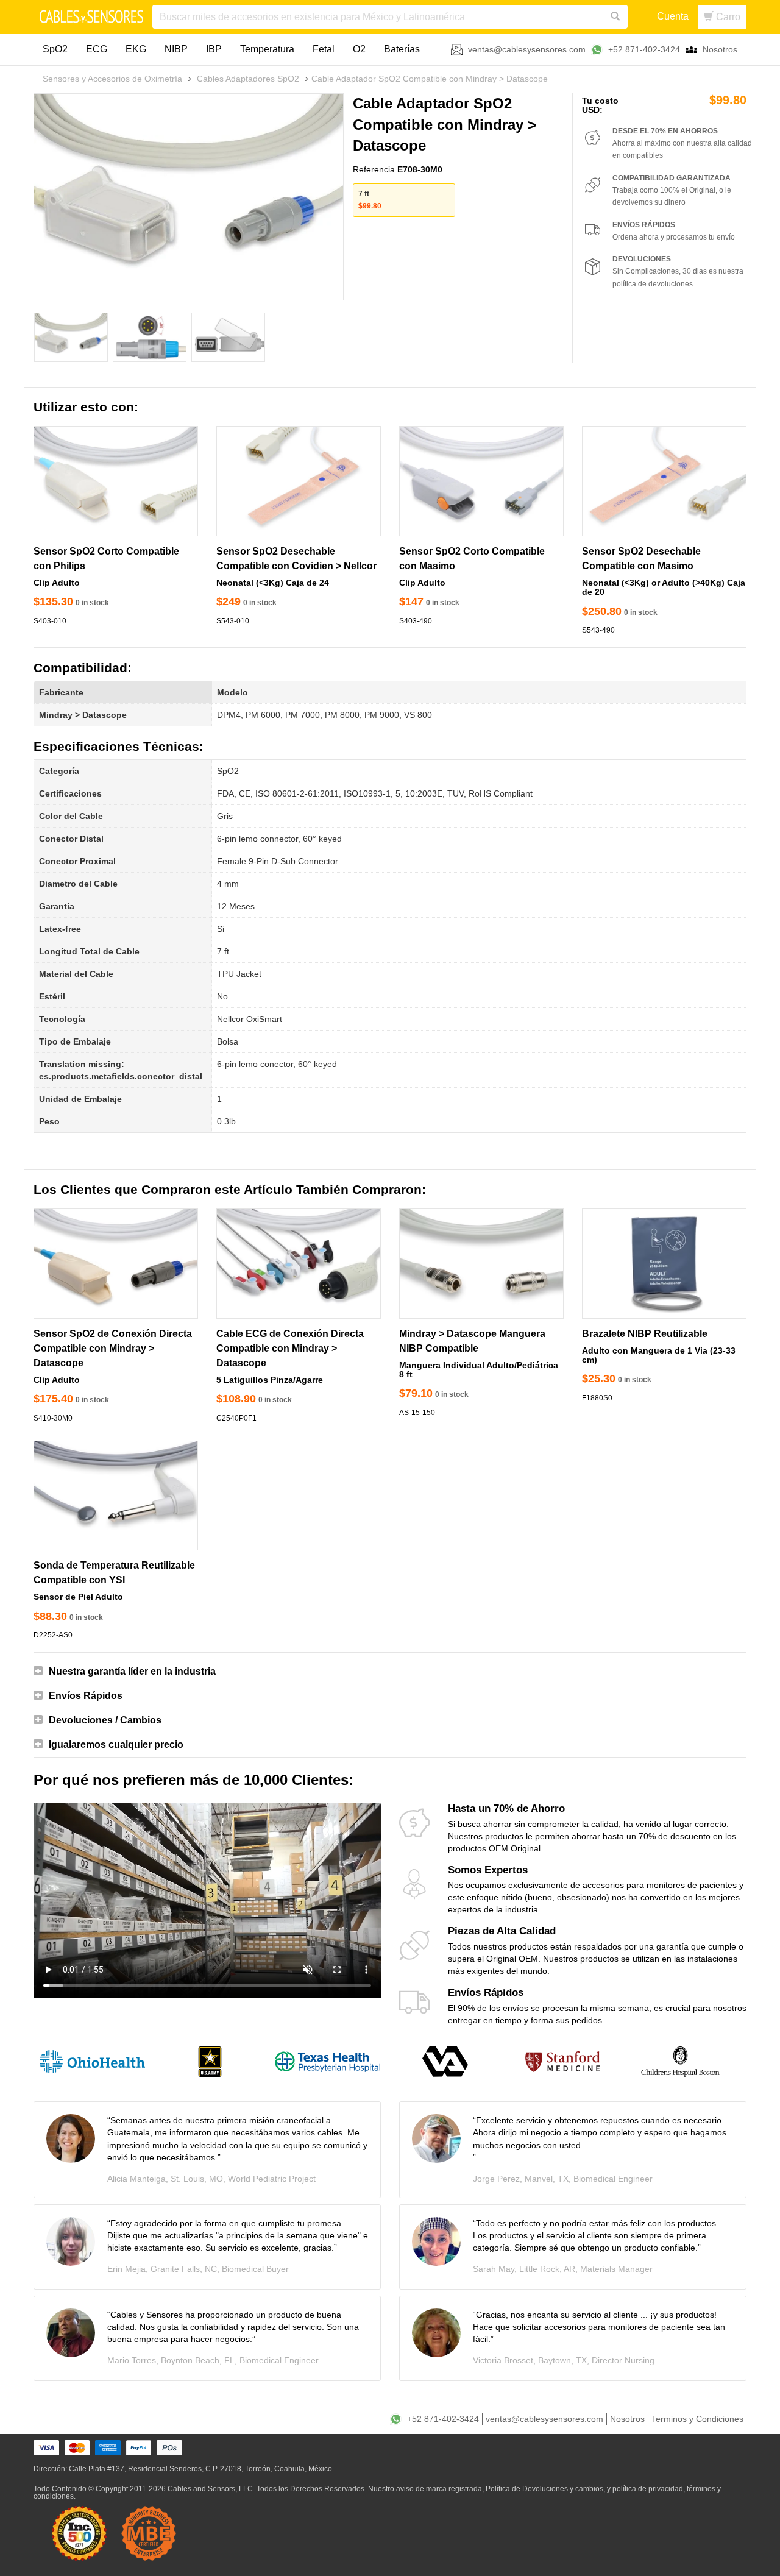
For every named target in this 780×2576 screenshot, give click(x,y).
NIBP (176, 49)
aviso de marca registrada (439, 2489)
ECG (97, 49)
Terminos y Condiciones (697, 2419)
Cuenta (673, 16)
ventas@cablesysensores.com (527, 49)
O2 (359, 49)
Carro (727, 17)
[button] (390, 1672)
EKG (136, 49)
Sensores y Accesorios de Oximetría (112, 79)
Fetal (324, 49)
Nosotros (720, 49)
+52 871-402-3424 (644, 49)
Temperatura (267, 49)
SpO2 (55, 49)
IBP (214, 49)
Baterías (402, 49)
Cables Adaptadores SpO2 (248, 79)
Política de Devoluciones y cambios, (545, 2489)
